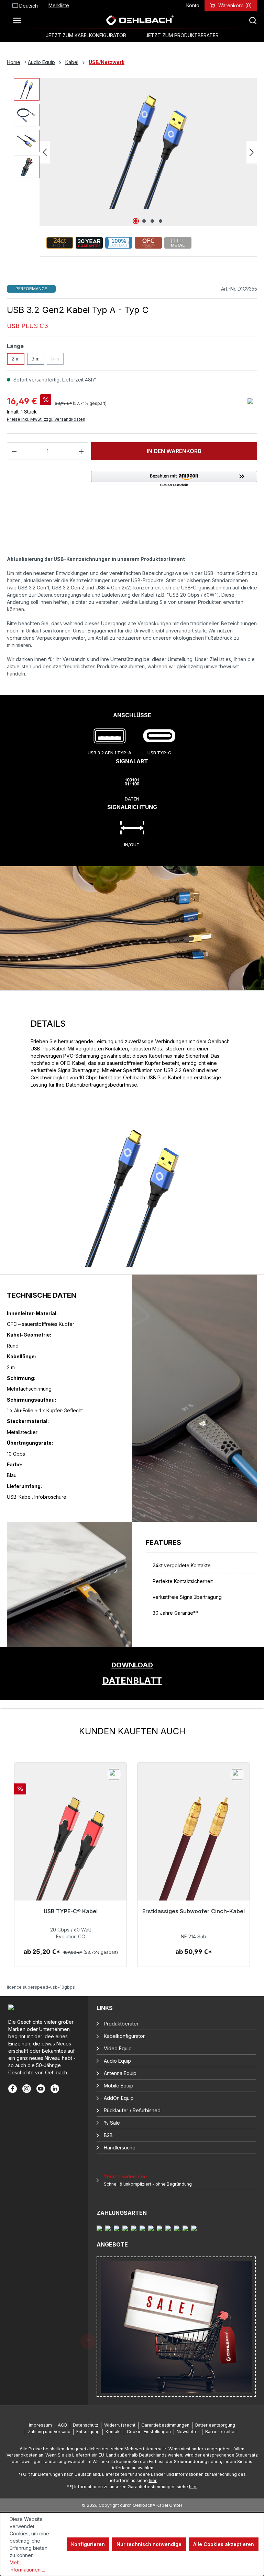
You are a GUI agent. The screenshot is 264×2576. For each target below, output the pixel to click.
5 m (57, 360)
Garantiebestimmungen (165, 2425)
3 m (36, 359)
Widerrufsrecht (120, 2425)
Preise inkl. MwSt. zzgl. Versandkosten (46, 419)
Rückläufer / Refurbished (132, 2110)
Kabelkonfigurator (124, 2036)
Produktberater (121, 2024)
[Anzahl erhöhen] (81, 451)
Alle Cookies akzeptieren (224, 2544)
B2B (108, 2135)
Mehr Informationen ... (27, 2566)
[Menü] (19, 20)
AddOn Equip (119, 2098)
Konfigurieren (88, 2544)
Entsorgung (88, 2432)
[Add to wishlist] (252, 403)
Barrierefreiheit (221, 2432)
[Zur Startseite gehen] (140, 20)
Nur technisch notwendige (149, 2544)
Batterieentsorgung (215, 2425)
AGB (62, 2425)
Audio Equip (117, 2061)
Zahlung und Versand (49, 2432)
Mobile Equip (119, 2086)
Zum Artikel (71, 1959)
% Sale (112, 2123)
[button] (174, 479)
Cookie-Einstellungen (149, 2432)
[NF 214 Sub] (194, 1853)
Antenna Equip (120, 2073)
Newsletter (188, 2432)
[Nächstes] (252, 152)
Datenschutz (86, 2425)
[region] (132, 1846)
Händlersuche (120, 2148)
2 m (16, 359)
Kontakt (113, 2432)
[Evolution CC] (70, 1853)
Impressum (40, 2425)
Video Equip (118, 2048)
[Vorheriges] (45, 152)
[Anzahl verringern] (14, 451)
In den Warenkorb (174, 451)
